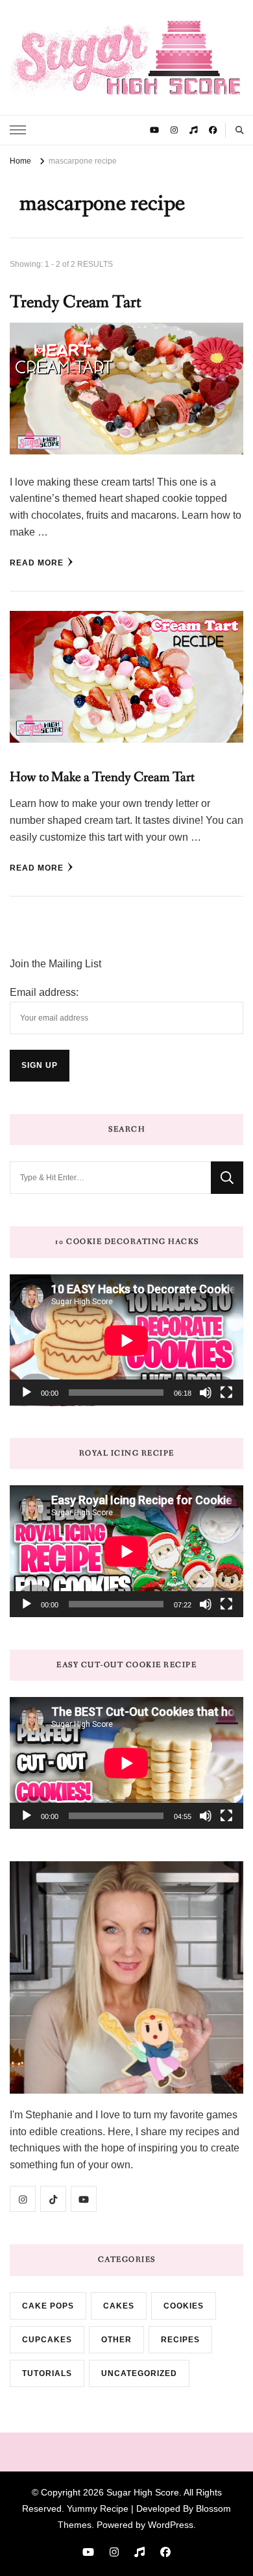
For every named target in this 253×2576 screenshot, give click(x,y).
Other (116, 2340)
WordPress (171, 2525)
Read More (37, 563)
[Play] (27, 1393)
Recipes (180, 2340)
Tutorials (47, 2373)
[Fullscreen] (226, 1393)
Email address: (44, 992)
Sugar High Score (143, 2492)
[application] (126, 1340)
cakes (119, 2306)
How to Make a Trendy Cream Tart (102, 777)
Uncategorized (139, 2373)
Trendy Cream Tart (76, 302)
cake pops (48, 2306)
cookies (184, 2306)
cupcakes (47, 2340)
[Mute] (206, 1393)
